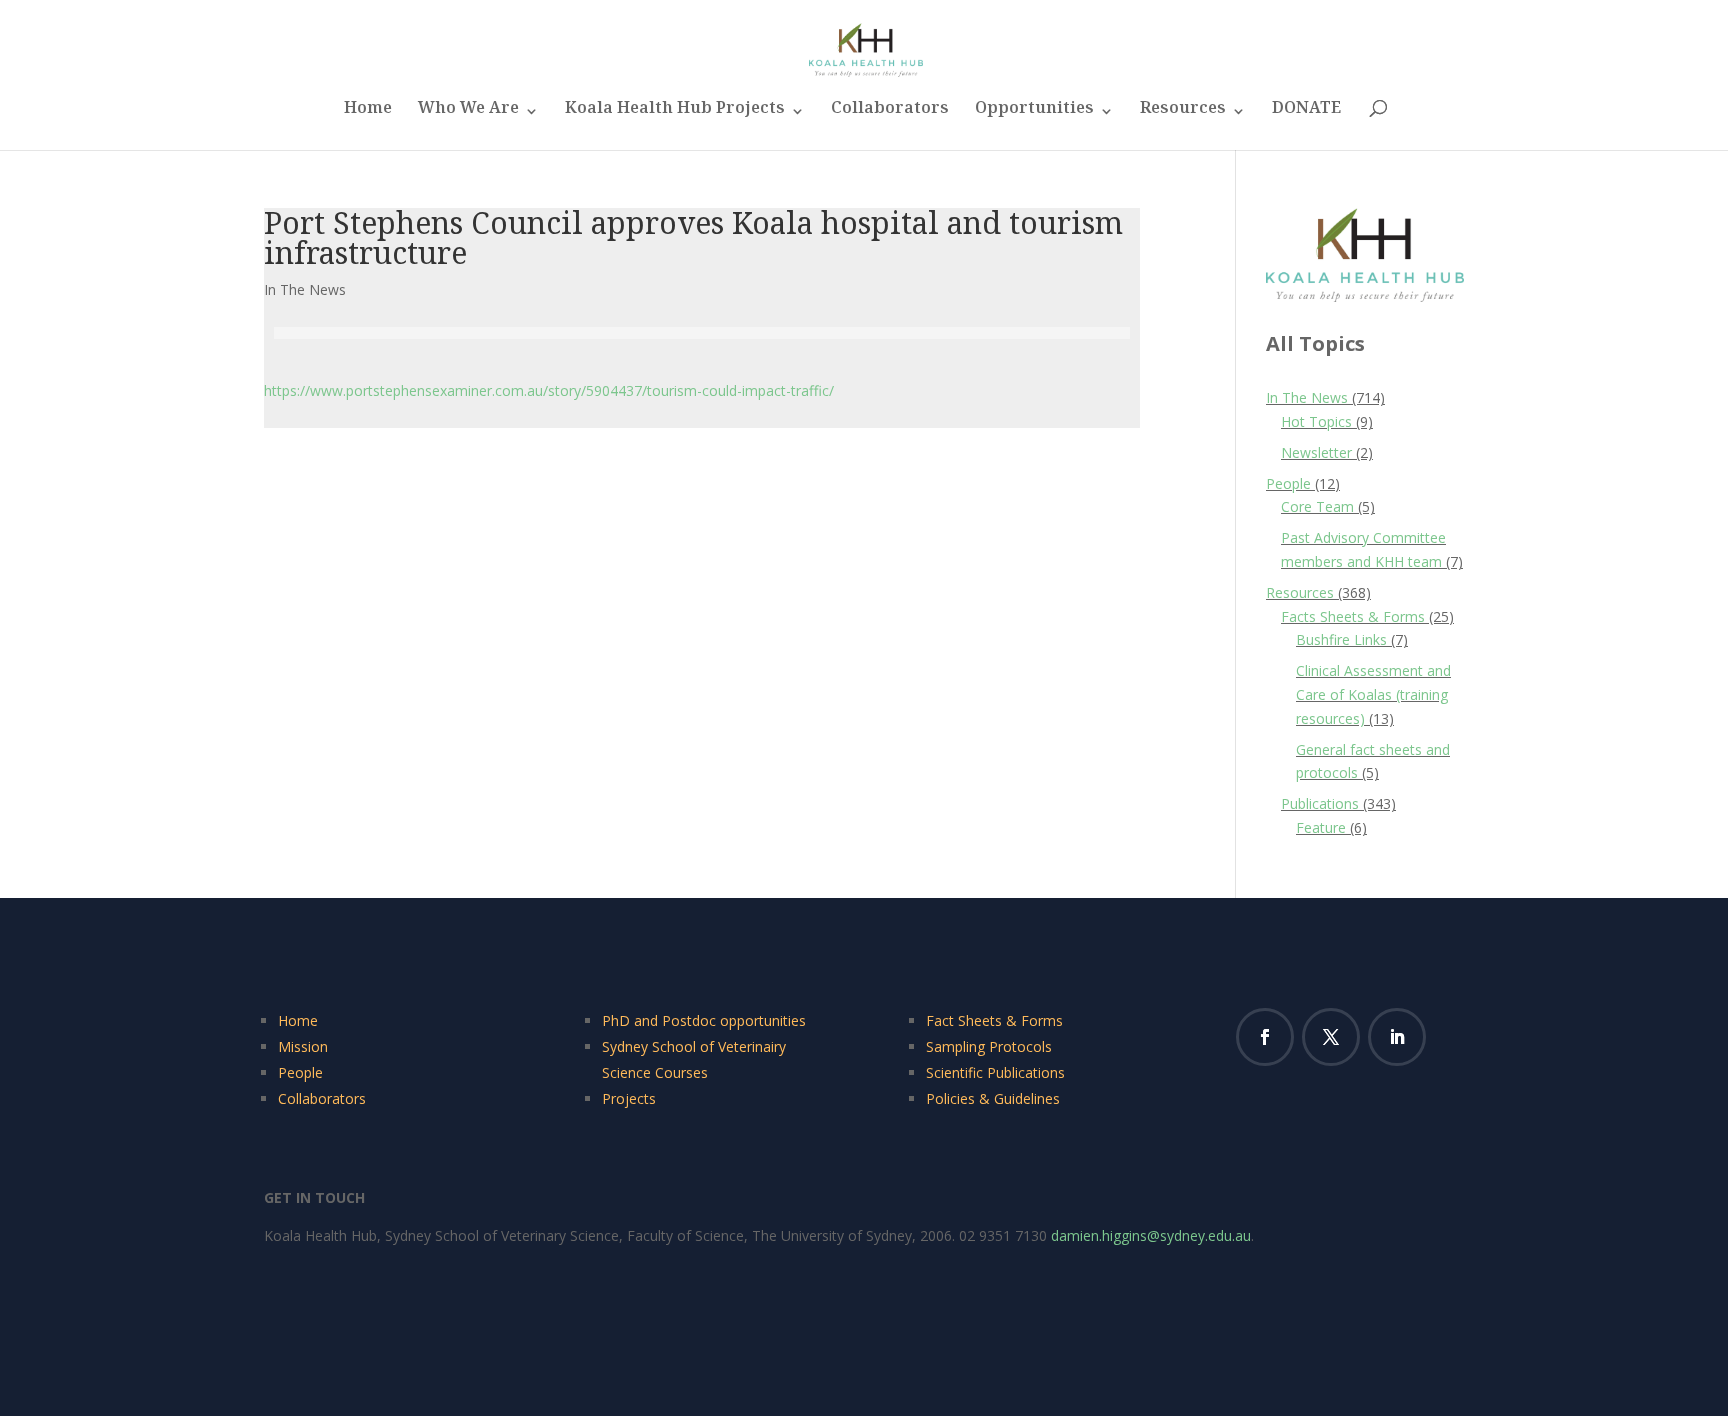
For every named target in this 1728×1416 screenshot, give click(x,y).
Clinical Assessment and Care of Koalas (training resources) (1373, 694)
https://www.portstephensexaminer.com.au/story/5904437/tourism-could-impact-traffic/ (549, 390)
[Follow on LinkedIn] (1397, 1037)
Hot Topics (1316, 421)
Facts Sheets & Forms (1353, 616)
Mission (303, 1046)
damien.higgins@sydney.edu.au (1151, 1235)
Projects (629, 1098)
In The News (305, 289)
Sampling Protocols (989, 1046)
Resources (1183, 113)
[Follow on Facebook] (1265, 1037)
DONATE (1306, 113)
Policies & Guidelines (993, 1098)
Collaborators (890, 113)
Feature (1321, 827)
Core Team (1317, 506)
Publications (1320, 803)
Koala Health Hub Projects (675, 113)
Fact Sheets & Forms (994, 1020)
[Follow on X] (1331, 1037)
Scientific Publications (995, 1072)
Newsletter (1316, 452)
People (1288, 483)
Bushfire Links (1341, 639)
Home (368, 113)
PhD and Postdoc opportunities (704, 1020)
